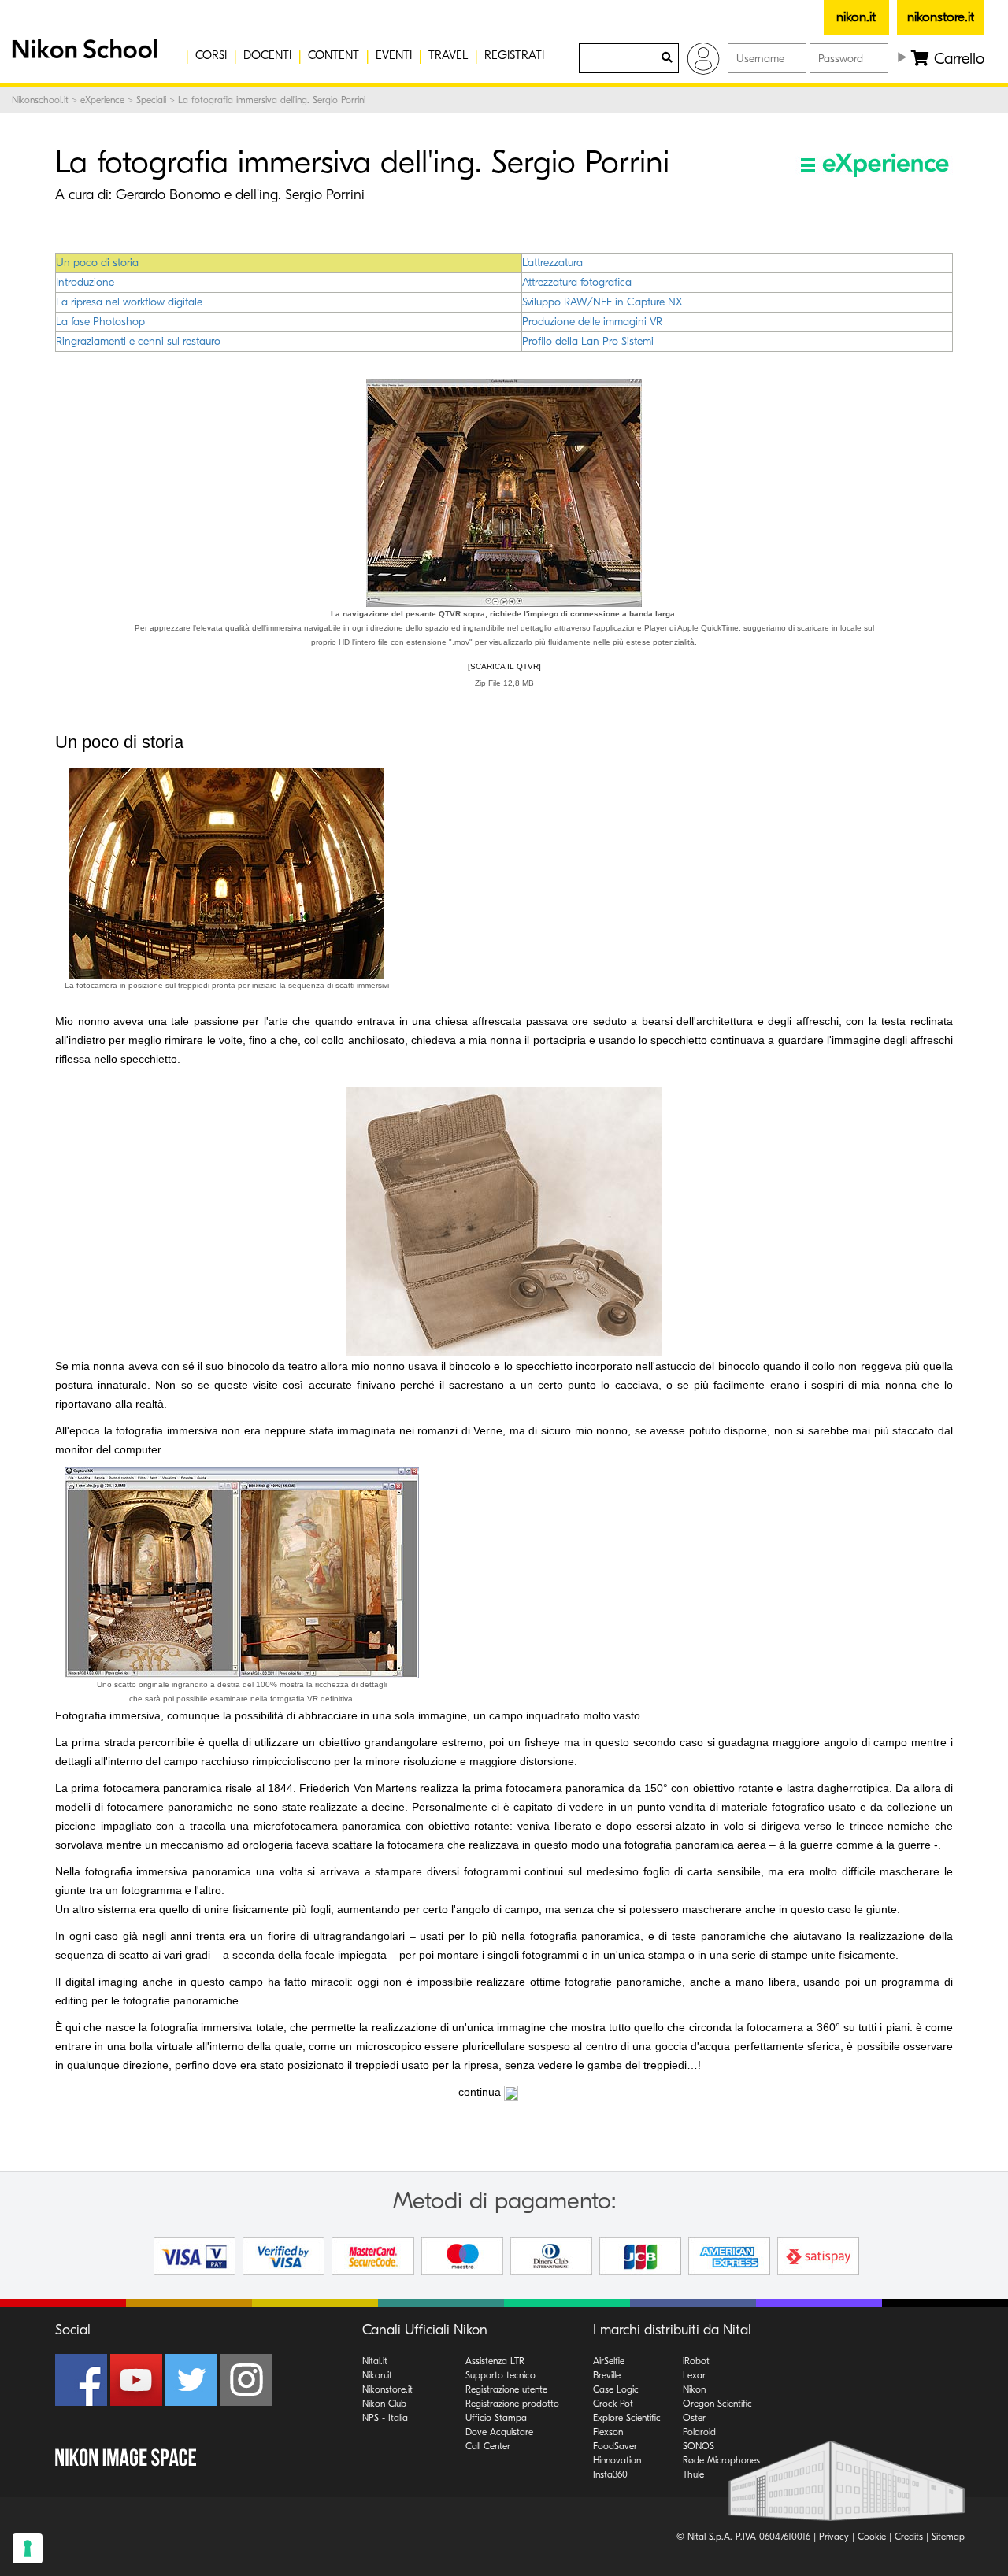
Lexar (694, 2375)
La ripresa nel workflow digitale (129, 302)
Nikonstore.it (387, 2389)
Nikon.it (377, 2375)
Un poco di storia (97, 263)
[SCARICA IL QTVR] (504, 666)
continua (480, 2092)
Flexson (608, 2432)
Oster (694, 2418)
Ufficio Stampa (496, 2418)
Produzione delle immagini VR (592, 322)
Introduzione (85, 282)
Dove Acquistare (499, 2432)
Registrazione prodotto (512, 2404)
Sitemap (948, 2537)
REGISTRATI (514, 55)
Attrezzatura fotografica (577, 282)
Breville (607, 2375)
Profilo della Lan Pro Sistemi (588, 341)
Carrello (957, 59)
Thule (693, 2474)
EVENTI (394, 55)
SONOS (699, 2446)
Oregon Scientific (717, 2404)
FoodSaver (615, 2446)
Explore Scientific (627, 2418)
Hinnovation (617, 2460)
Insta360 (610, 2474)
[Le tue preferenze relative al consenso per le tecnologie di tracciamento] (28, 2548)
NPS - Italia (385, 2418)
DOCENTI (267, 55)
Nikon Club (384, 2404)
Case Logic (616, 2389)
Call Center (488, 2446)
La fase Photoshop (100, 322)
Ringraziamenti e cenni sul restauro (138, 341)
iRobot (696, 2361)
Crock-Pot (613, 2404)
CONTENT (334, 55)
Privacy (834, 2537)
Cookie (872, 2537)
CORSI (211, 55)
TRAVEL (448, 55)
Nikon (694, 2389)
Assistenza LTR (495, 2361)
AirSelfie (609, 2361)
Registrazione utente (506, 2389)
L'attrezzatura (552, 263)
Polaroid (699, 2432)
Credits (909, 2537)
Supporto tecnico (500, 2375)
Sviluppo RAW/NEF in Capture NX (602, 302)
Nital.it (375, 2361)
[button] (83, 55)
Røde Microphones (721, 2460)
